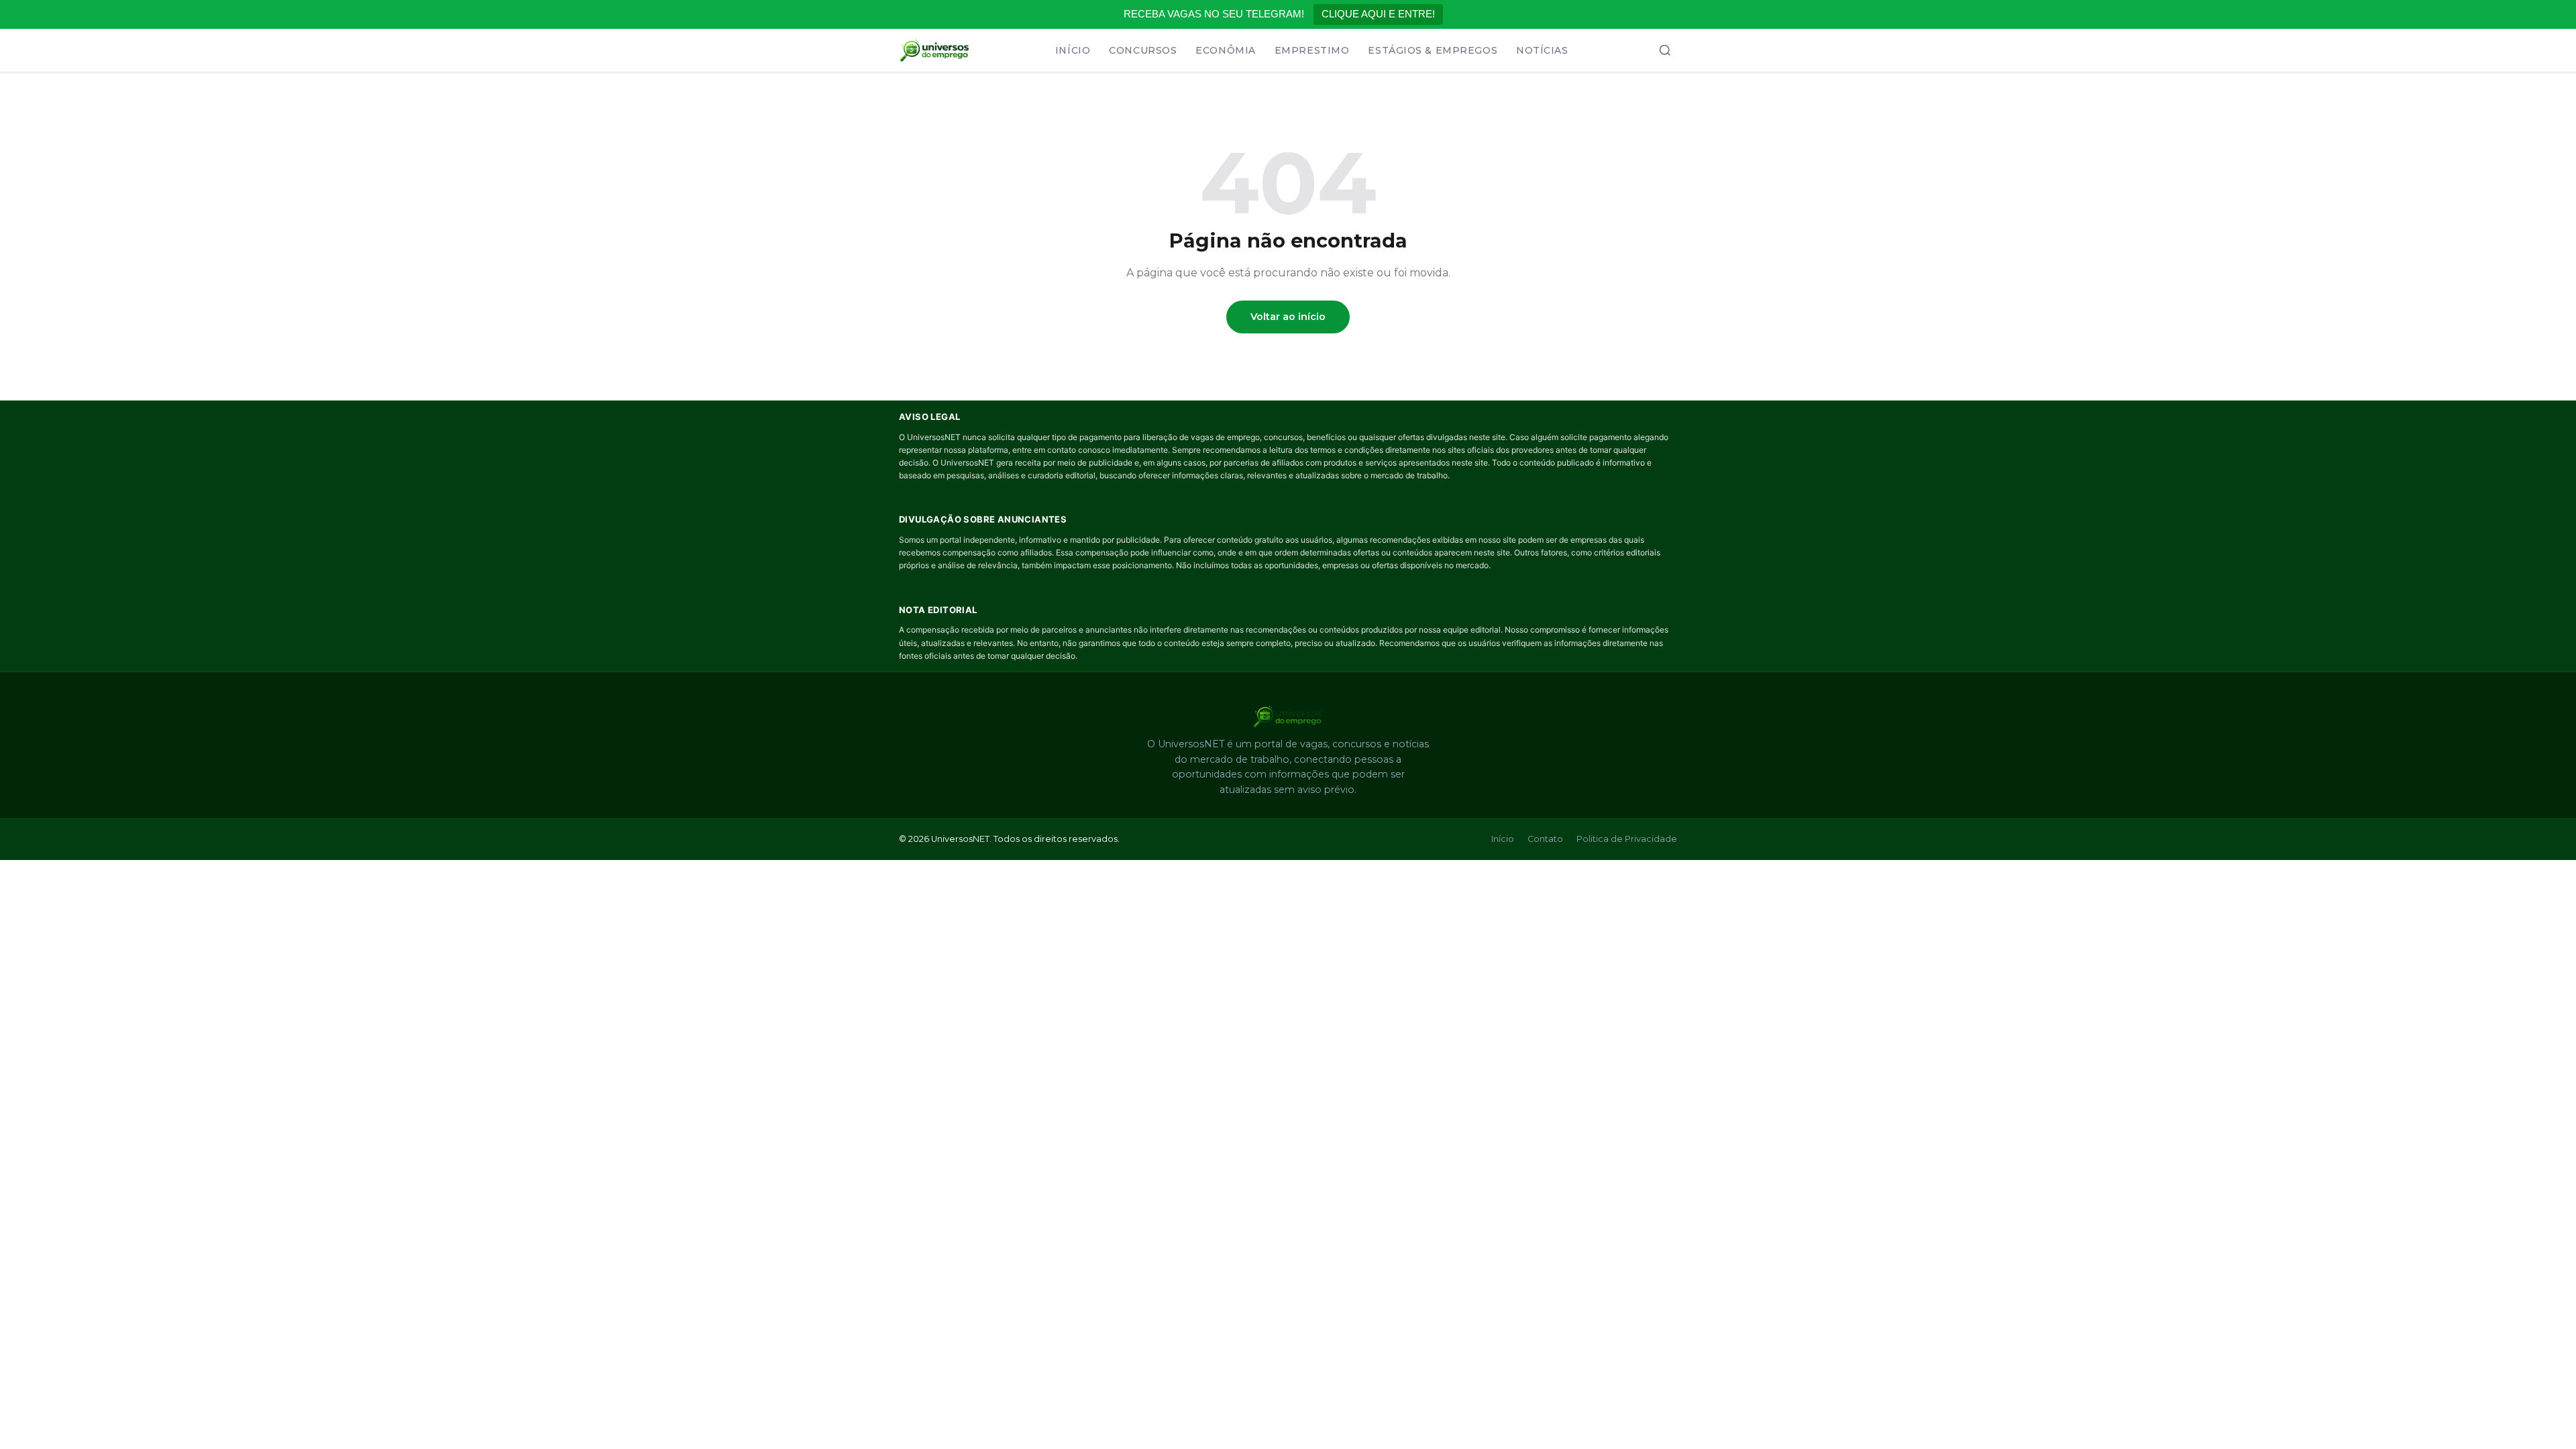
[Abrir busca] (1665, 50)
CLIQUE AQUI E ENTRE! (1378, 14)
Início (1073, 50)
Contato (1545, 839)
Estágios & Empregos (1433, 50)
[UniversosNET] (934, 50)
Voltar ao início (1288, 317)
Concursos (1143, 50)
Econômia (1225, 50)
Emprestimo (1312, 50)
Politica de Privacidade (1627, 839)
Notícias (1542, 50)
